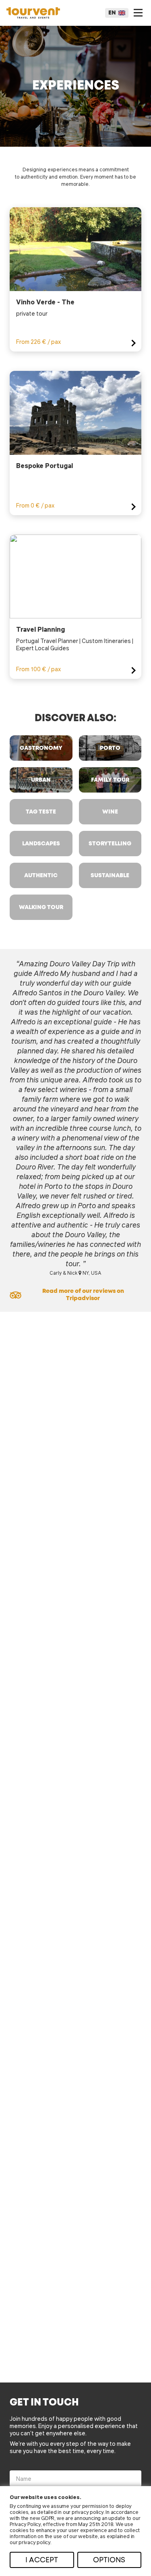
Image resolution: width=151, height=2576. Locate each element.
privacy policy (88, 2512)
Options (109, 2560)
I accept (42, 2560)
